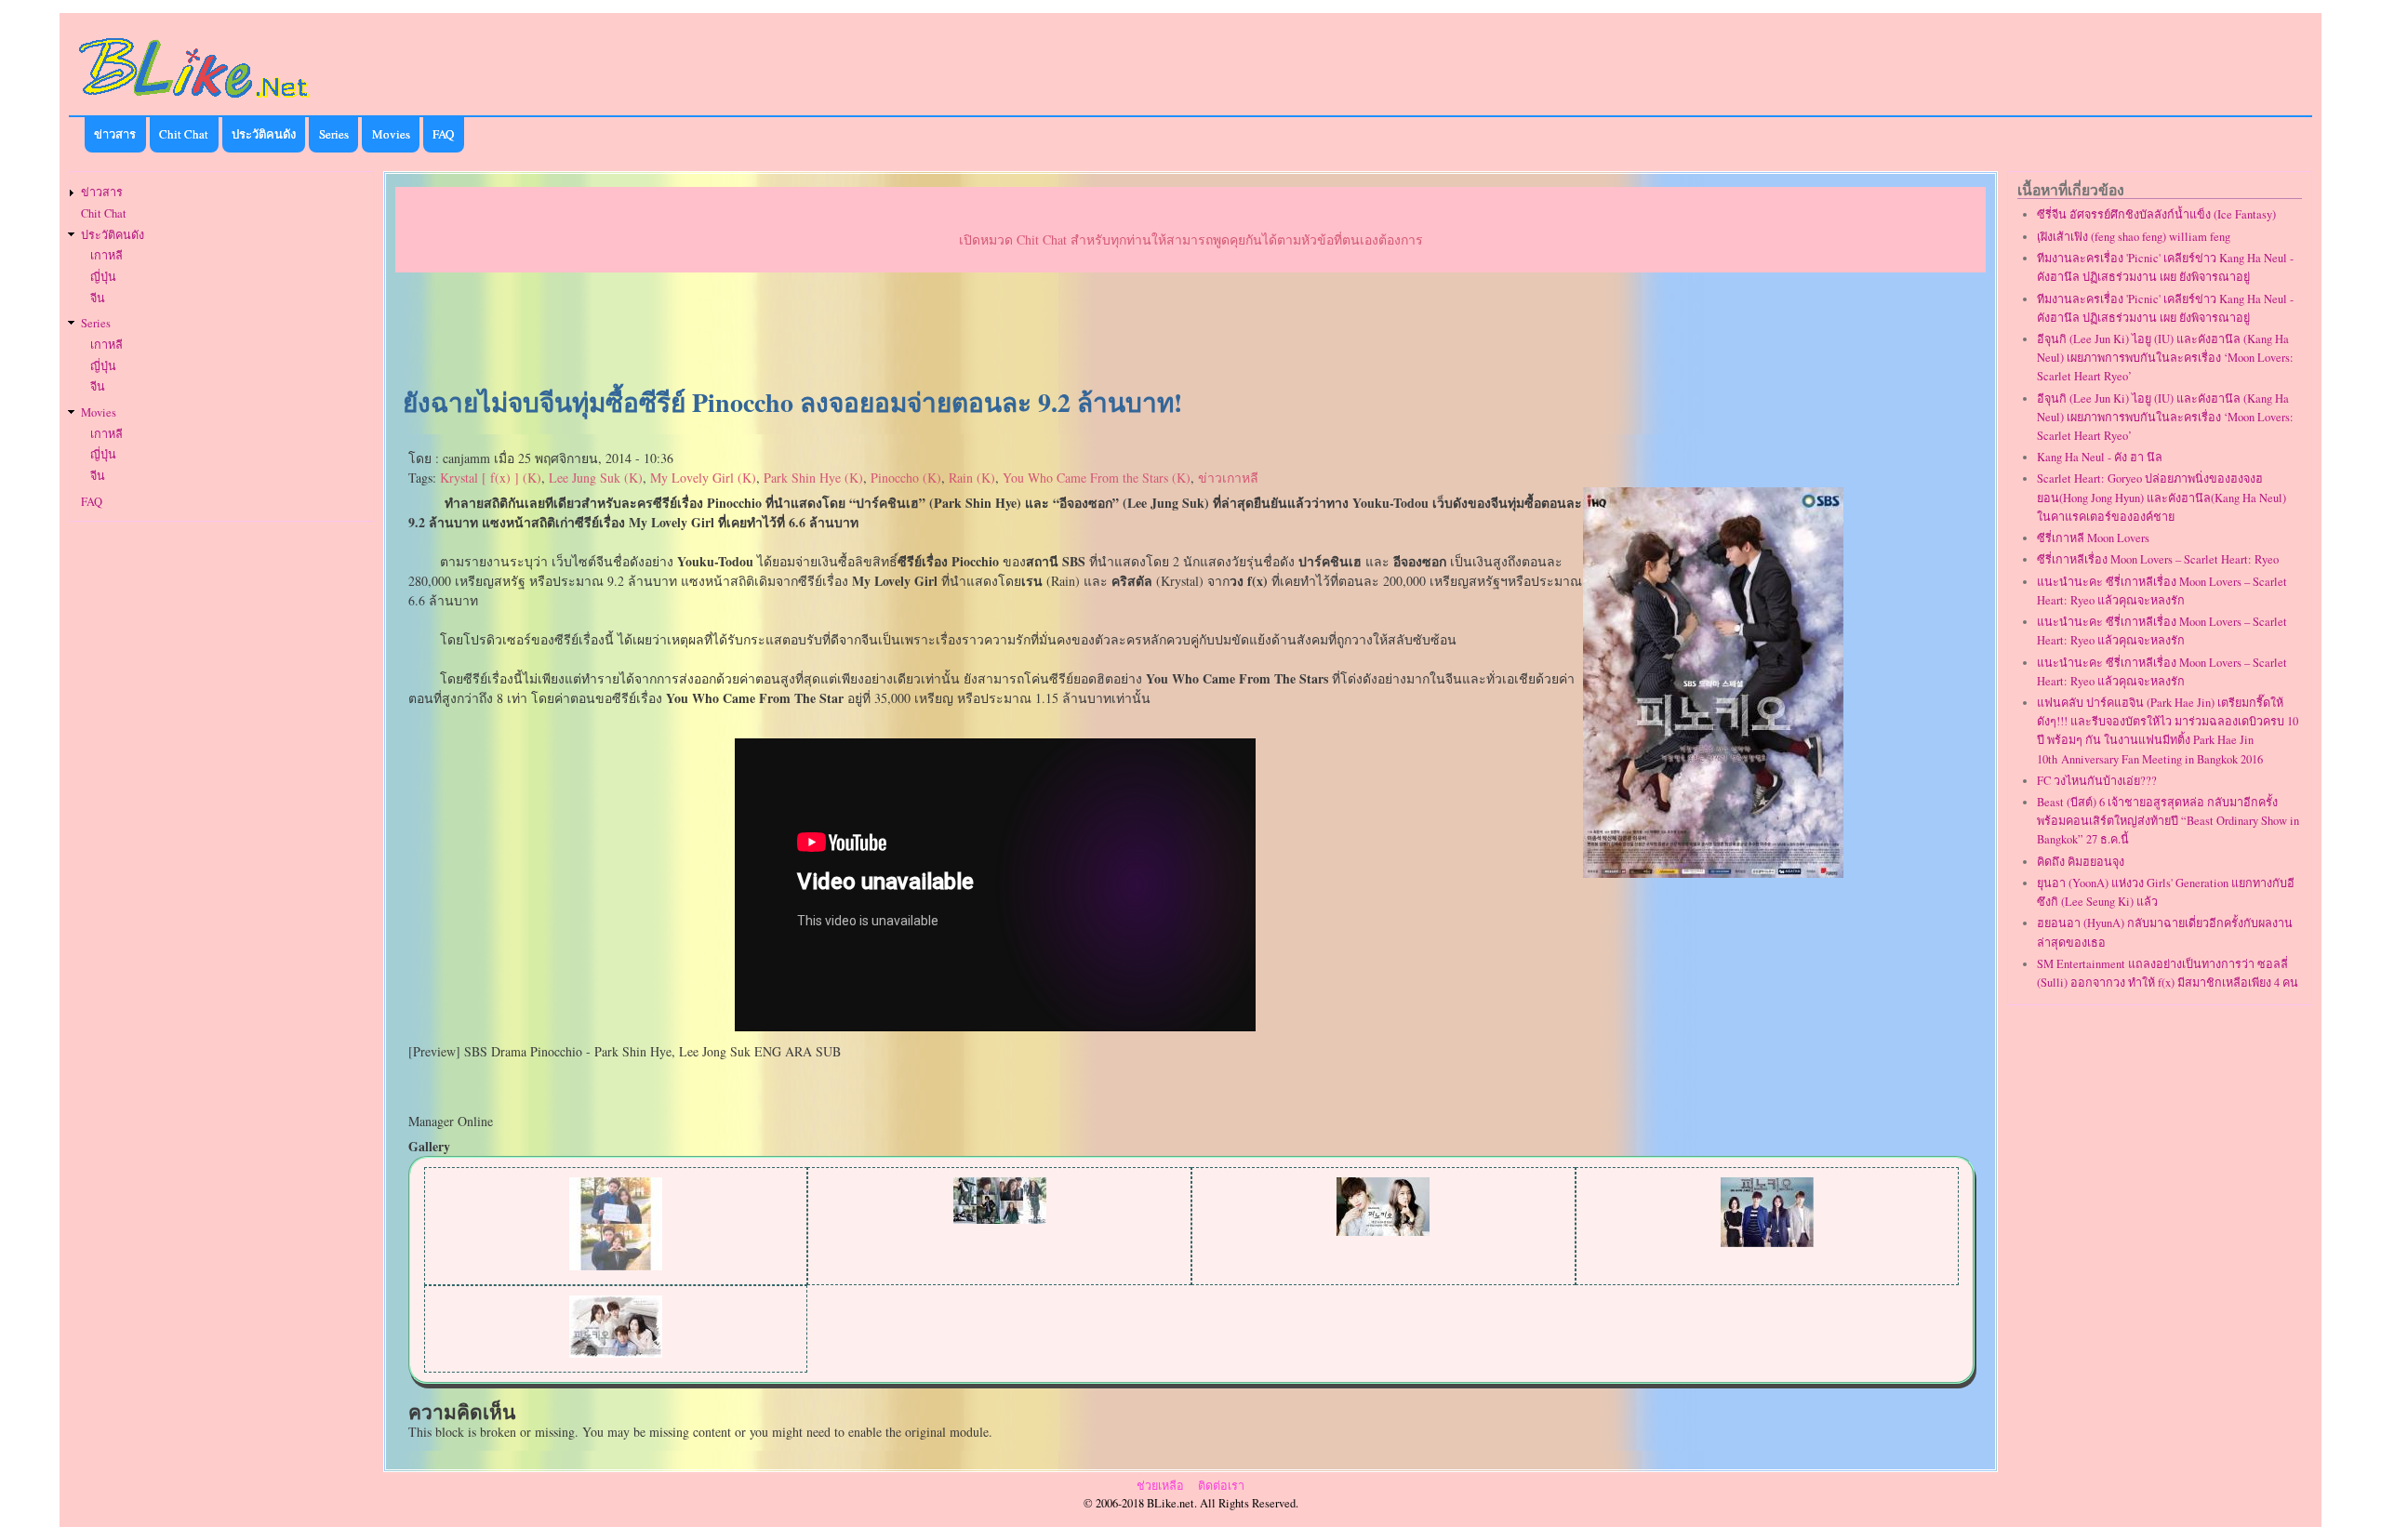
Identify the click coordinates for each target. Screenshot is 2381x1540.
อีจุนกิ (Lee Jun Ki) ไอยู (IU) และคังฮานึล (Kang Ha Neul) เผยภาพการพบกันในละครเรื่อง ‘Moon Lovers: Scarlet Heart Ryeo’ (2165, 358)
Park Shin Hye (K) (813, 478)
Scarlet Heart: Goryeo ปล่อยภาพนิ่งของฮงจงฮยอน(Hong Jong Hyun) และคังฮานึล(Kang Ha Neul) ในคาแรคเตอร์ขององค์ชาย (2162, 497)
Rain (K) (972, 478)
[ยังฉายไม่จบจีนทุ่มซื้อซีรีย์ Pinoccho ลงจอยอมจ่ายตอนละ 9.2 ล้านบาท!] (1713, 873)
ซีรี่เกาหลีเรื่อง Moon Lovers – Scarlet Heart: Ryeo (2158, 559)
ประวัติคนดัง (264, 134)
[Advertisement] (1190, 331)
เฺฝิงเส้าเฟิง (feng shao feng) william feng (2134, 237)
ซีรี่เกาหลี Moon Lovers (2093, 538)
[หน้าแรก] (194, 101)
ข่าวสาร (115, 134)
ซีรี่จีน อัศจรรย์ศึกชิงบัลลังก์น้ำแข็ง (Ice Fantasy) (2156, 214)
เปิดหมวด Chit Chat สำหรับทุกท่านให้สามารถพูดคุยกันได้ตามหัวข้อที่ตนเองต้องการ (1191, 239)
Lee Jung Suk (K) (596, 478)
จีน (98, 298)
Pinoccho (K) (906, 478)
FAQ (443, 134)
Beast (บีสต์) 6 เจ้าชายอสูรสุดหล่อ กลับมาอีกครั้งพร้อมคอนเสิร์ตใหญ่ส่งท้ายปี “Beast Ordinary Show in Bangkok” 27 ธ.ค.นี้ (2168, 821)
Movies (391, 134)
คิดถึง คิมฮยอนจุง (2081, 862)
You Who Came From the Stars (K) (1097, 478)
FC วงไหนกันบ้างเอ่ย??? (2097, 781)
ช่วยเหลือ (1160, 1486)
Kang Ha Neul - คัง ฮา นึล (2100, 457)
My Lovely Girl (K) (703, 478)
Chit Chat (184, 134)
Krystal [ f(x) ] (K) (491, 478)
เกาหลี (106, 255)
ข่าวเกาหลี (1228, 478)
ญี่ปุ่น (103, 277)
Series (334, 134)
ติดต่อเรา (1221, 1486)
